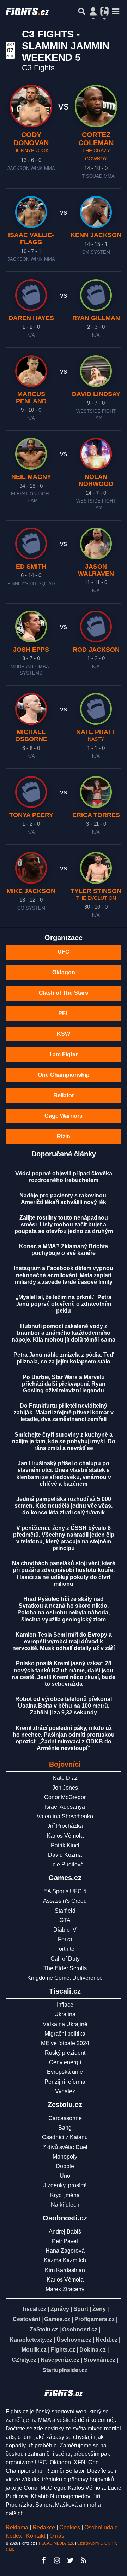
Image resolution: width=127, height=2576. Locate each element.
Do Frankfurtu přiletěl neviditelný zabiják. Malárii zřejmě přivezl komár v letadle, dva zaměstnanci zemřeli (64, 1412)
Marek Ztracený (65, 2289)
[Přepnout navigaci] (93, 11)
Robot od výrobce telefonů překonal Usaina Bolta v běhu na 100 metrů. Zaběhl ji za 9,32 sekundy (64, 1706)
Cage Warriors (64, 1116)
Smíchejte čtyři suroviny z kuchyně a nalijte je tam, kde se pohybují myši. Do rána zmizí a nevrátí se (64, 1441)
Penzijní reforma (65, 2082)
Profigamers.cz (95, 2319)
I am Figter (64, 1054)
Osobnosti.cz (80, 2329)
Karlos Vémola (65, 1836)
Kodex (14, 2536)
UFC (64, 952)
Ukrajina (65, 2014)
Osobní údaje (101, 2527)
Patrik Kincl (65, 1845)
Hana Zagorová (65, 2251)
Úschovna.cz (74, 2340)
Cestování (26, 2319)
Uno (65, 2176)
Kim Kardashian (65, 2270)
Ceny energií (65, 2062)
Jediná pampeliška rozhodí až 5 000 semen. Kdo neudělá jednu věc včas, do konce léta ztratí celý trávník (64, 1506)
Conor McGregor (65, 1797)
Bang (65, 2128)
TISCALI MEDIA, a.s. (56, 2543)
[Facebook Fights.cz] (43, 2560)
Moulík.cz (34, 2350)
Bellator (64, 1095)
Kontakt (36, 2536)
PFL (64, 1013)
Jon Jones (65, 1788)
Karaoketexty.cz (31, 2340)
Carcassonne (65, 2118)
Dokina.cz (93, 2350)
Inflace (65, 2005)
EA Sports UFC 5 (65, 1891)
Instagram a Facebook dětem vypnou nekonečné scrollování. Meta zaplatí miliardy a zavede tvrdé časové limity (64, 1275)
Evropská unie (65, 2072)
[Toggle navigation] (116, 11)
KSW (64, 1034)
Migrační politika (65, 2034)
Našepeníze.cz (60, 2360)
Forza (65, 1939)
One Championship (64, 1075)
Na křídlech (65, 2205)
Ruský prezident (65, 2053)
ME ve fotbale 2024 (65, 2043)
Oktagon (64, 972)
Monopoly (65, 2157)
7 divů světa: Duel (65, 2147)
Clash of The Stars (64, 993)
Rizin (64, 1136)
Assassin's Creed (65, 1901)
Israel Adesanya (65, 1807)
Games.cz (57, 2319)
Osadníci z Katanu (65, 2137)
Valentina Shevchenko (65, 1816)
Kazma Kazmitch (65, 2260)
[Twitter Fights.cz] (70, 2560)
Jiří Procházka (65, 1826)
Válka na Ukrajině (65, 2024)
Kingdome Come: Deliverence (65, 1978)
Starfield (65, 1911)
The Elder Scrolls (65, 1968)
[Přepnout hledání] (82, 11)
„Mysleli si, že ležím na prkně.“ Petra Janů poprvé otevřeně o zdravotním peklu (64, 1304)
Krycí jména (65, 2195)
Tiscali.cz (34, 2309)
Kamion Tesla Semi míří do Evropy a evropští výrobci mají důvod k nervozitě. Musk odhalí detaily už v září (64, 1641)
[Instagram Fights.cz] (57, 2560)
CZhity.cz (24, 2360)
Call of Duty (65, 1959)
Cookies (70, 2527)
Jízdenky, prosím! (65, 2185)
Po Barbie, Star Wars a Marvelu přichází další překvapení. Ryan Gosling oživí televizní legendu (64, 1384)
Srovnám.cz (99, 2360)
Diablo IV (65, 1930)
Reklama (17, 2527)
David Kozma (65, 1855)
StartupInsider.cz (65, 2370)
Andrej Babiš (65, 2232)
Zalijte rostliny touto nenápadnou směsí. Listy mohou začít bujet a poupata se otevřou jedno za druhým (64, 1224)
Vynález (65, 2091)
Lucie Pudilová (65, 1864)
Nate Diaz (65, 1778)
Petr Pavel (65, 2241)
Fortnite (65, 1949)
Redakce (44, 2527)
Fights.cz (63, 2350)
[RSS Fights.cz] (84, 2560)
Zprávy (60, 2309)
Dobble (65, 2166)
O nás (57, 2536)
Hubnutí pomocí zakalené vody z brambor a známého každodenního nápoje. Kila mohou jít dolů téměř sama (64, 1333)
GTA (65, 1920)
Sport (81, 2309)
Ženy (99, 2309)
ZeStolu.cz (44, 2329)
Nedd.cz (107, 2340)
